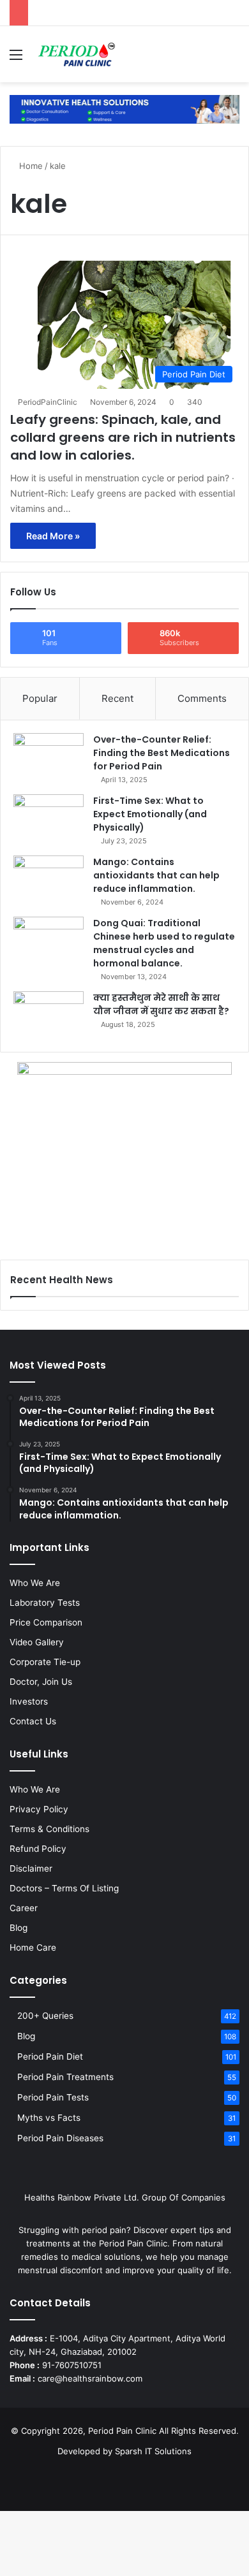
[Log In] (211, 59)
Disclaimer (31, 1868)
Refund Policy (38, 1849)
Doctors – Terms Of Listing (64, 1888)
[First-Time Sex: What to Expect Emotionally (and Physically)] (49, 818)
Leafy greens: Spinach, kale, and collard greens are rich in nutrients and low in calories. (123, 437)
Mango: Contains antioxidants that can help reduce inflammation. (156, 875)
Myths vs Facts (49, 2118)
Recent (117, 698)
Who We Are (35, 1583)
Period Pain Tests (53, 2097)
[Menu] (16, 59)
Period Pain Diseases (60, 2138)
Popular (40, 698)
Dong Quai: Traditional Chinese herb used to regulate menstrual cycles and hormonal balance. (164, 943)
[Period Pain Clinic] (76, 54)
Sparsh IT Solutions (153, 2451)
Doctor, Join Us (41, 1682)
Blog (19, 1928)
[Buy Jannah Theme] (124, 108)
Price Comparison (46, 1622)
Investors (29, 1701)
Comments (202, 698)
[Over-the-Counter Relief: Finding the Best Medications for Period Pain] (49, 757)
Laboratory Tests (45, 1603)
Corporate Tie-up (45, 1662)
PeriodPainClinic (48, 402)
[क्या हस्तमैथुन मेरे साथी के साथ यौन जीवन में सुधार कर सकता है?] (49, 1015)
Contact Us (33, 1721)
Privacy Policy (39, 1809)
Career (24, 1908)
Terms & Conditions (49, 1829)
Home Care (33, 1947)
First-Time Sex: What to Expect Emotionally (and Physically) (150, 814)
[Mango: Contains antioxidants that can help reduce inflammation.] (49, 879)
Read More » (53, 536)
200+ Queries (45, 2016)
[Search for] (233, 59)
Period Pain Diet (50, 2056)
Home (30, 166)
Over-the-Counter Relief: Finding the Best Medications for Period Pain (162, 753)
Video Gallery (37, 1642)
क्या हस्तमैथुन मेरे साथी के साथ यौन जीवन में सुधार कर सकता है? (161, 1004)
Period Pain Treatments (65, 2077)
